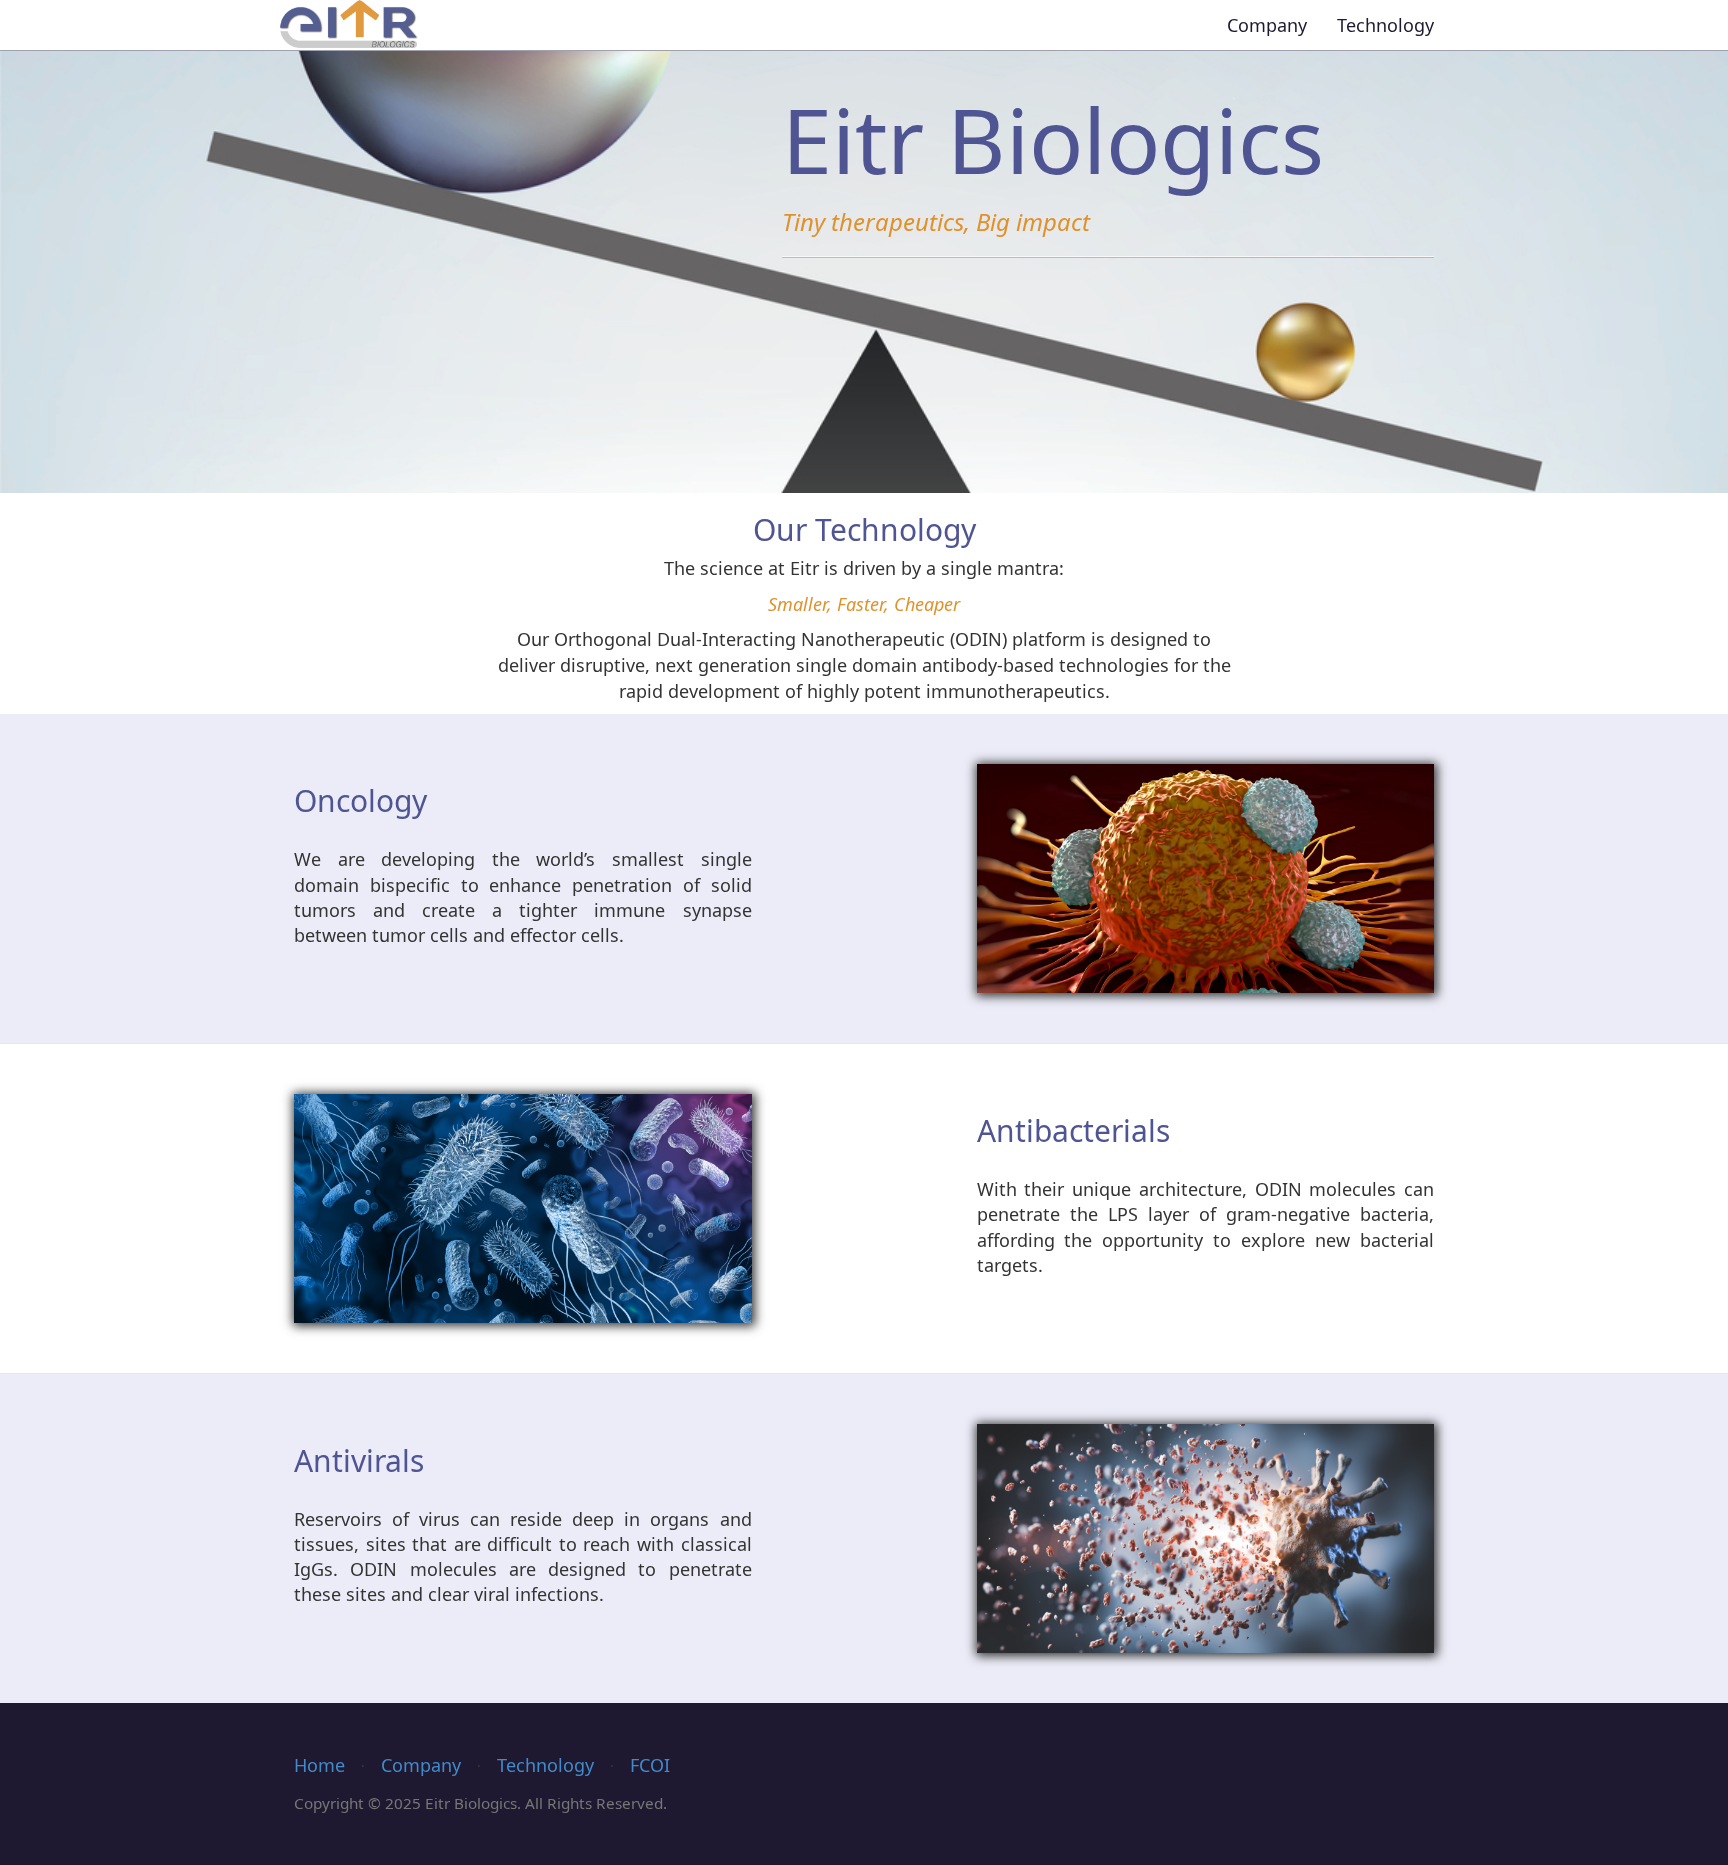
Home (319, 1765)
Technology (1385, 25)
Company (1267, 25)
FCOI (650, 1765)
